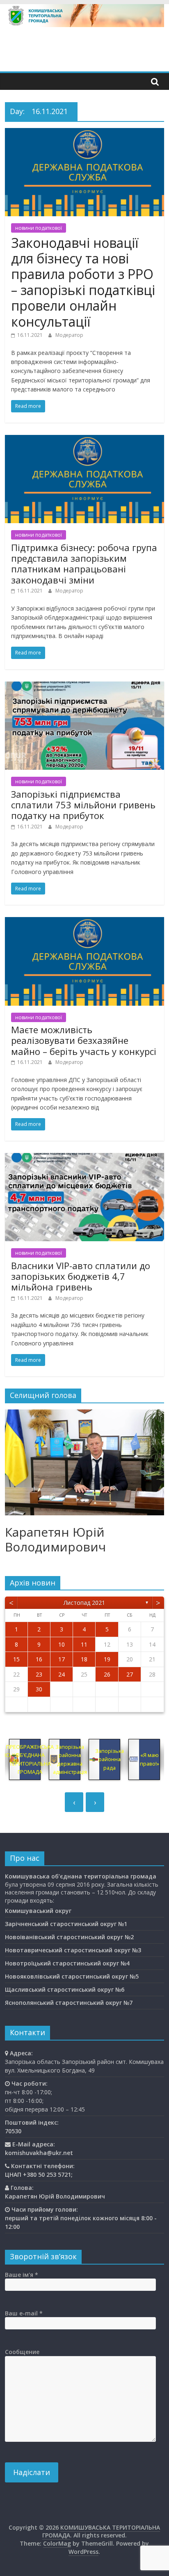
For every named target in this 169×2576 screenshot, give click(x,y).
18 (84, 1659)
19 (107, 1659)
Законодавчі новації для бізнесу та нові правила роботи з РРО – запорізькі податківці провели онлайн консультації (83, 282)
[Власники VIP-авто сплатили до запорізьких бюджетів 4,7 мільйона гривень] (84, 1158)
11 (84, 1644)
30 (39, 1689)
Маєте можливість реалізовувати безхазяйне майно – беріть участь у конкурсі (84, 1040)
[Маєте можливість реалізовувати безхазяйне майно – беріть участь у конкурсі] (84, 922)
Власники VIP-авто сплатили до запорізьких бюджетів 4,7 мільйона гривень (81, 1276)
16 (39, 1659)
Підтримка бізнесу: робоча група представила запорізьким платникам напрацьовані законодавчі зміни (84, 564)
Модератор (69, 335)
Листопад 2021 (84, 1603)
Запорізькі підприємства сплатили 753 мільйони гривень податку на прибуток (83, 805)
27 (130, 1674)
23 (39, 1674)
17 (62, 1659)
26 (107, 1674)
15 (16, 1659)
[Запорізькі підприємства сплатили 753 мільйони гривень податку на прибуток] (84, 686)
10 (62, 1644)
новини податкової (39, 228)
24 (62, 1674)
